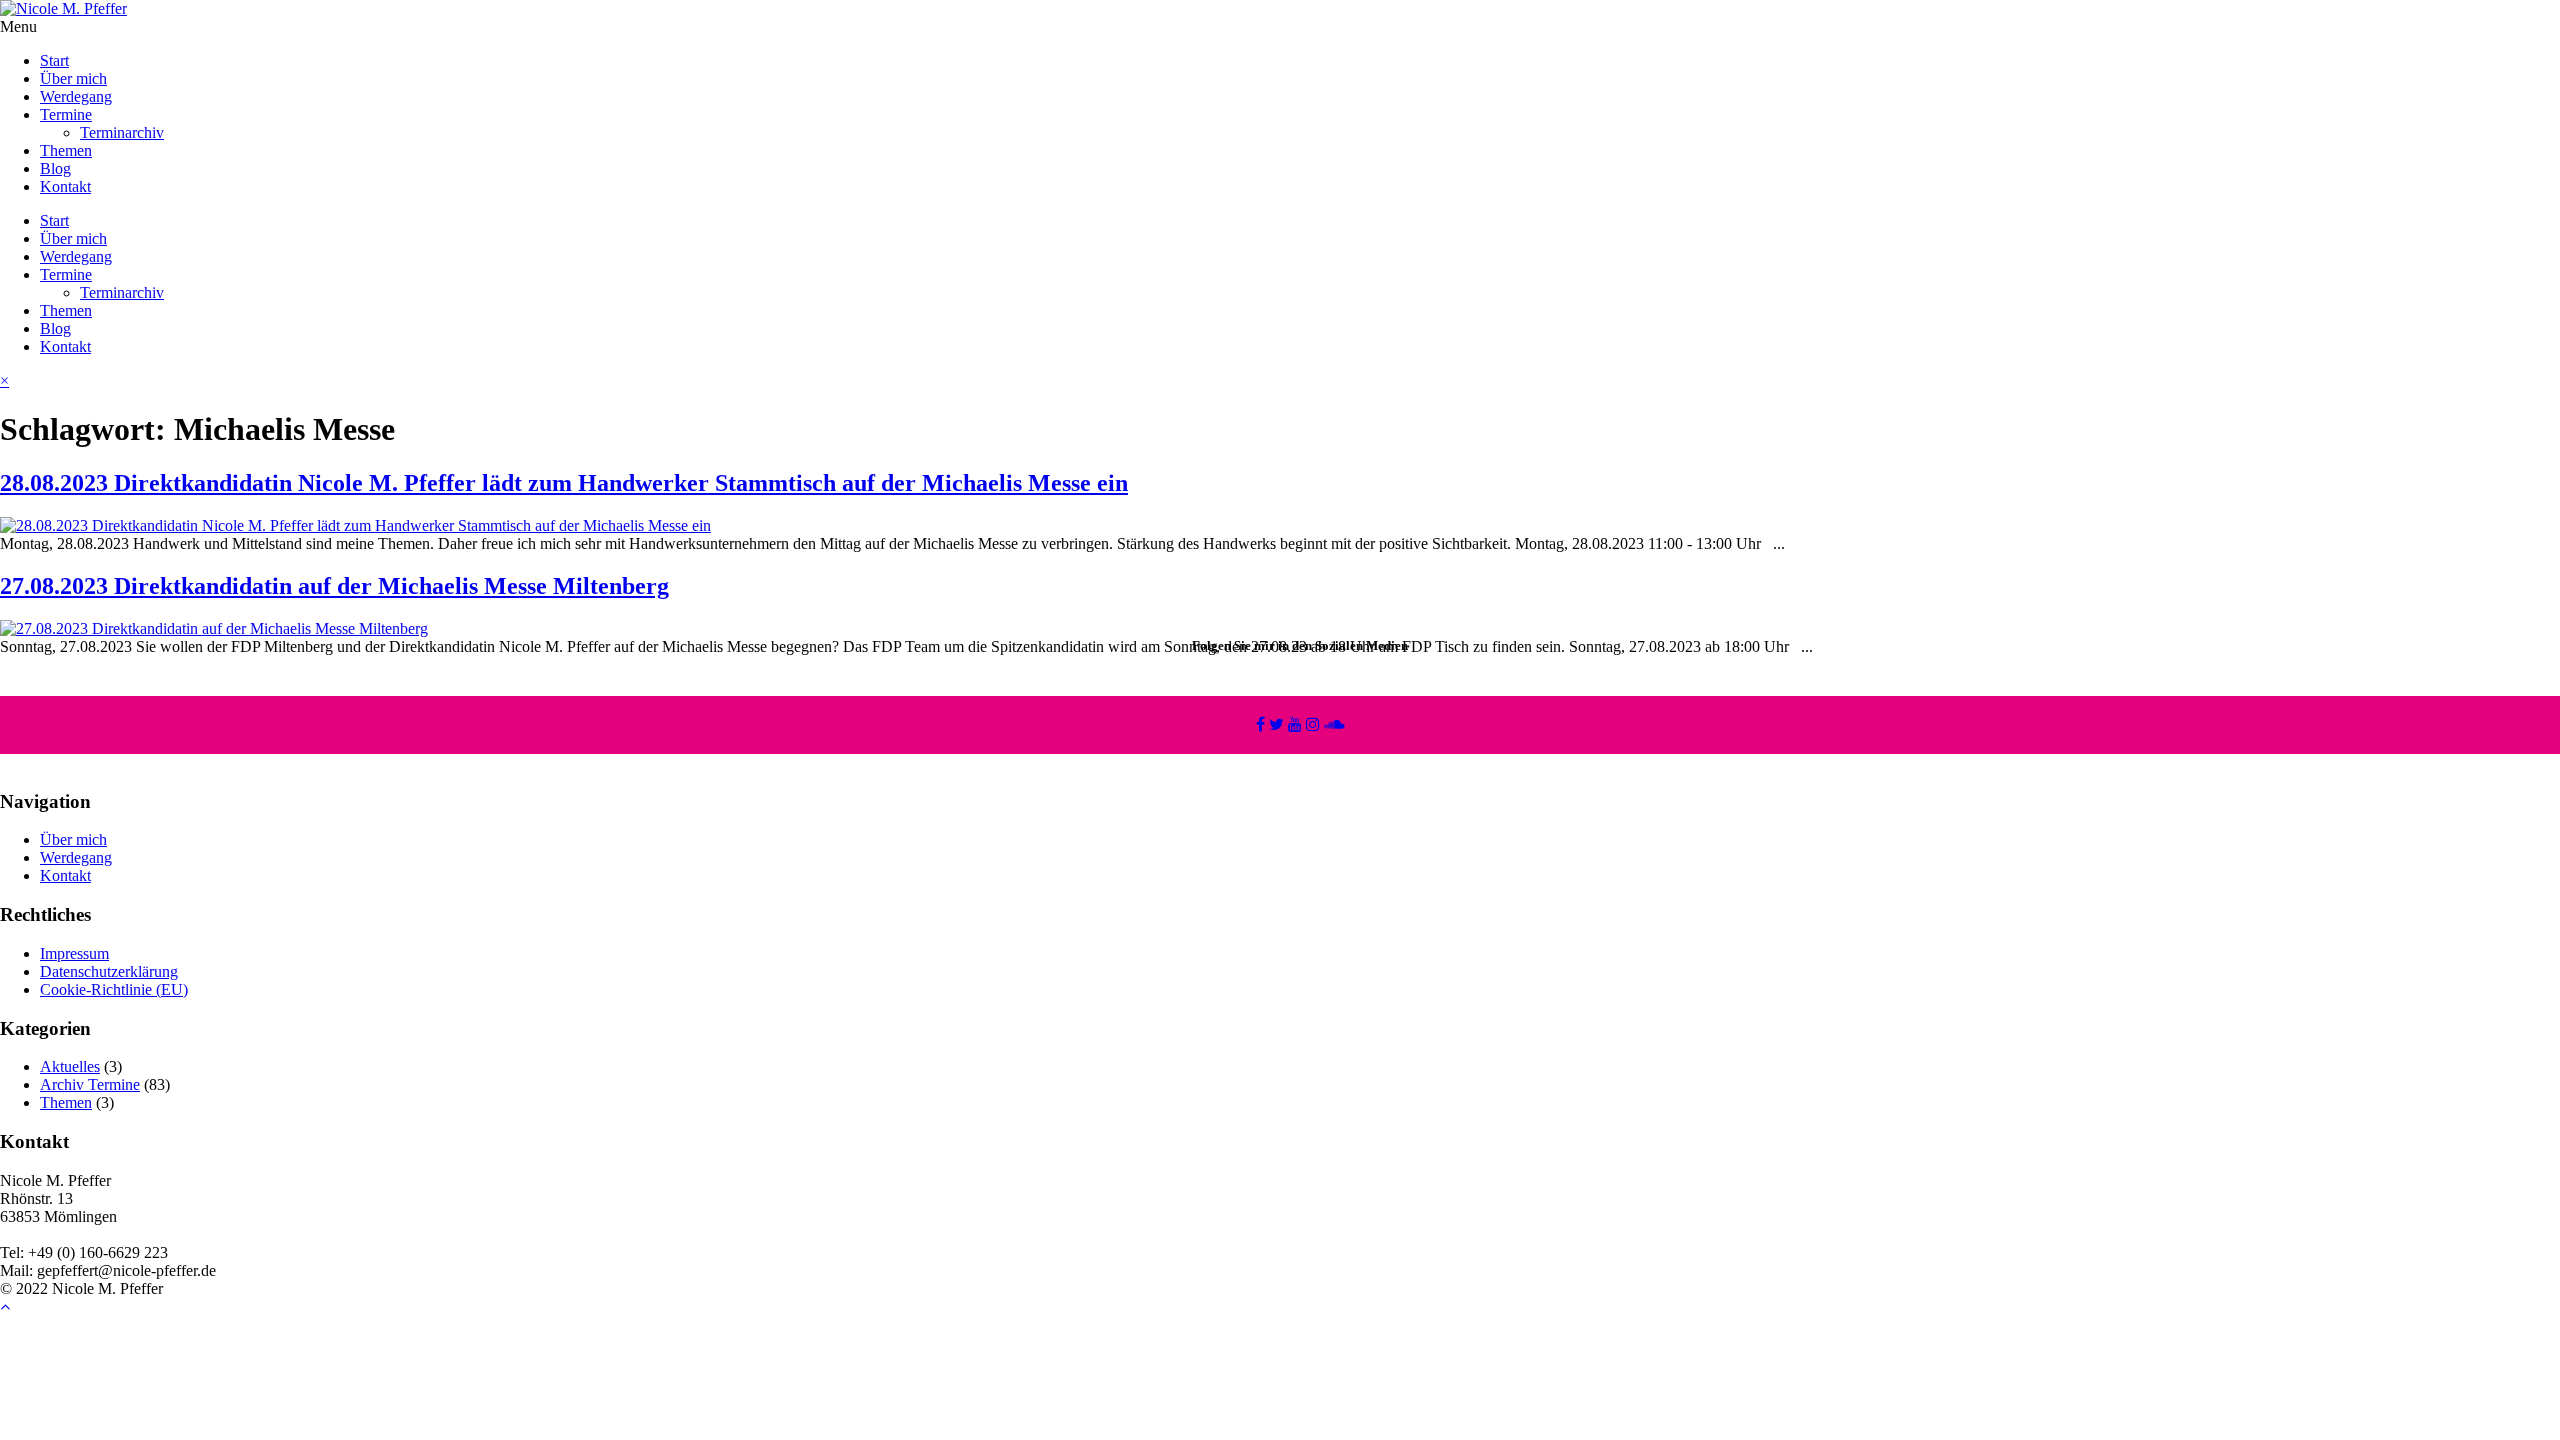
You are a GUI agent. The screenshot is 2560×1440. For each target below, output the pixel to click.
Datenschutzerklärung (109, 971)
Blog (55, 168)
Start (54, 60)
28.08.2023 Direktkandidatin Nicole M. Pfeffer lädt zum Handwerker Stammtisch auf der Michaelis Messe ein (564, 483)
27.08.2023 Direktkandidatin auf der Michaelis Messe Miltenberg (334, 586)
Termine (66, 114)
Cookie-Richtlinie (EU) (114, 989)
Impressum (74, 953)
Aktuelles (70, 1066)
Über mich (73, 78)
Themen (66, 150)
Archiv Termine (90, 1084)
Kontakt (65, 186)
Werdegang (76, 96)
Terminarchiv (122, 132)
